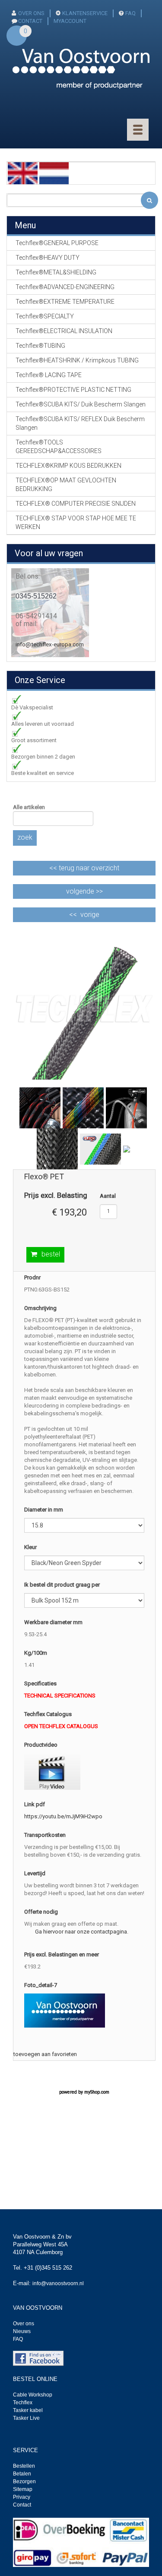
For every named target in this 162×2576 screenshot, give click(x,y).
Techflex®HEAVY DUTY (48, 258)
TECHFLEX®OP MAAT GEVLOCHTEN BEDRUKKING (66, 485)
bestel (51, 1254)
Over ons (31, 13)
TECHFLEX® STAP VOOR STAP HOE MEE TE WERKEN (76, 523)
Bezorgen (24, 2482)
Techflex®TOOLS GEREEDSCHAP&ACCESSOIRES (59, 447)
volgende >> (84, 891)
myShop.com (97, 2092)
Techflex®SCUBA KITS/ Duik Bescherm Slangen (81, 404)
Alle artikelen (29, 807)
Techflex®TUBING (40, 346)
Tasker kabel (28, 2410)
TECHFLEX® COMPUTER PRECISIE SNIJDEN (76, 504)
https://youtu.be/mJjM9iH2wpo (63, 1816)
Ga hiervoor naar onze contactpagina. (82, 1932)
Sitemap (23, 2489)
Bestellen (24, 2466)
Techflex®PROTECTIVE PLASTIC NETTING (73, 390)
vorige (90, 915)
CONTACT (30, 21)
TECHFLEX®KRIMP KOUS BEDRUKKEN (68, 466)
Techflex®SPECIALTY (45, 316)
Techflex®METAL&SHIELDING (56, 272)
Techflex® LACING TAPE (49, 375)
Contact (22, 2505)
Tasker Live (26, 2418)
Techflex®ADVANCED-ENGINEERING (65, 287)
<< (84, 868)
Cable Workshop (33, 2395)
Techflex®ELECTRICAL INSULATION (64, 331)
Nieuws (22, 2331)
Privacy (22, 2497)
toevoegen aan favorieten (45, 2054)
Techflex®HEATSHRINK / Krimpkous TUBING (77, 360)
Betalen (22, 2474)
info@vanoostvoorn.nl (58, 2283)
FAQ (130, 13)
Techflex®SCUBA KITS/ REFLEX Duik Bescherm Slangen (80, 423)
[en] (23, 173)
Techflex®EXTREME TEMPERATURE (65, 302)
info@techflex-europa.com (50, 644)
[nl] (54, 173)
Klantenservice (85, 13)
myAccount (70, 21)
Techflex (23, 2403)
